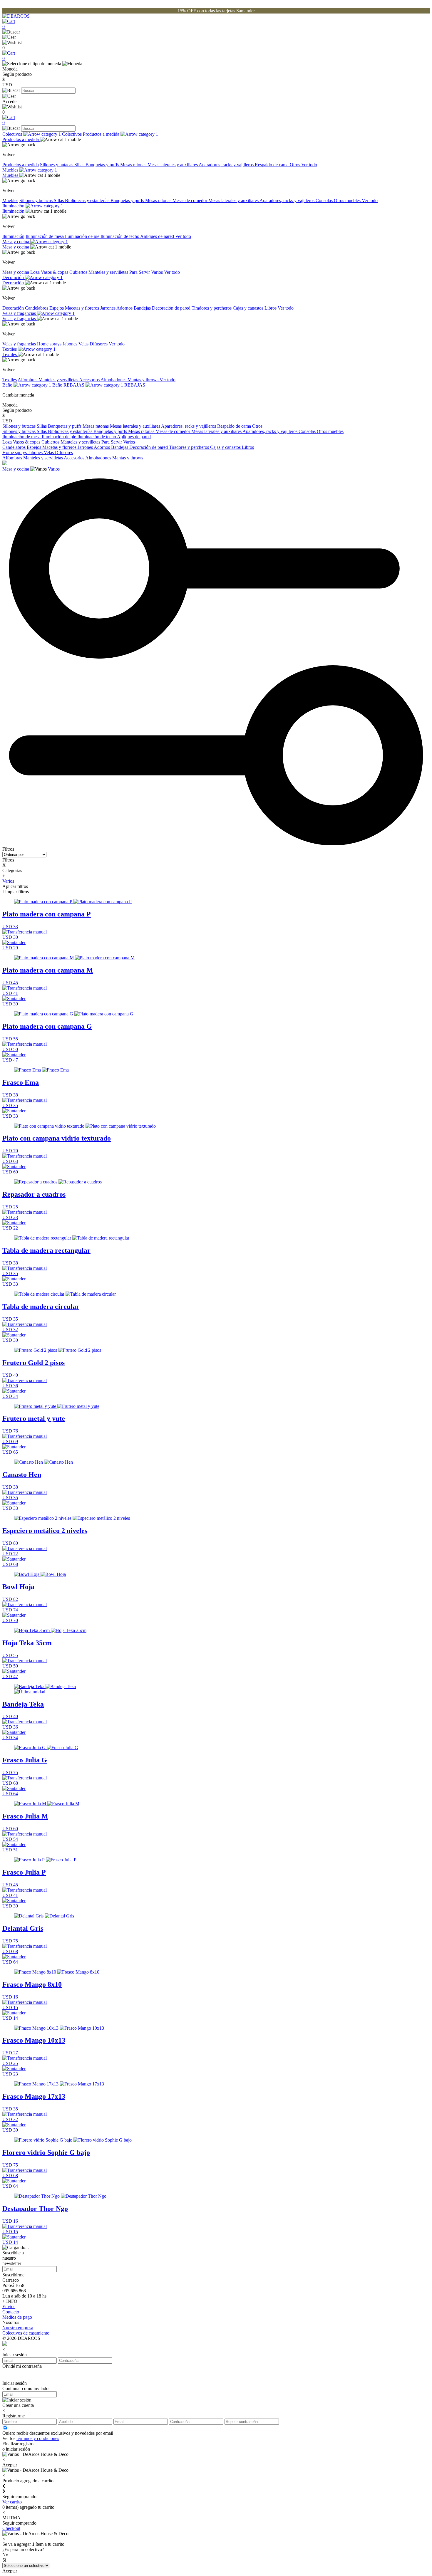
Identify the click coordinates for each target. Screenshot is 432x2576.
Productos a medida (102, 134)
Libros (271, 308)
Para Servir (140, 272)
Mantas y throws (144, 380)
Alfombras (28, 380)
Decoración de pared (172, 308)
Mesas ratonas (134, 165)
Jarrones (108, 308)
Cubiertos (79, 272)
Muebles (11, 170)
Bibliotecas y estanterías (88, 200)
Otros (295, 165)
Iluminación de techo (120, 236)
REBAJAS (74, 385)
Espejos (57, 308)
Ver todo (309, 165)
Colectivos (13, 134)
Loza (36, 272)
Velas (84, 344)
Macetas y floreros (83, 308)
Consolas (325, 200)
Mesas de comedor (190, 200)
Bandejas (143, 308)
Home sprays (50, 344)
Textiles (10, 349)
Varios (158, 272)
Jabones (71, 344)
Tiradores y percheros (212, 308)
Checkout (11, 2528)
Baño (8, 385)
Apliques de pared (158, 236)
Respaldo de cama (272, 165)
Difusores (99, 344)
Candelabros (37, 308)
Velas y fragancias (20, 313)
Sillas (80, 165)
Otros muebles (348, 200)
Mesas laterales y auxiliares (173, 165)
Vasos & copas (55, 272)
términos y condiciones (38, 2438)
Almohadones (114, 380)
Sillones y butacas (57, 165)
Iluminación (14, 206)
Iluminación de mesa (45, 236)
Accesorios (90, 380)
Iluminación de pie (83, 236)
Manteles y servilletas (109, 272)
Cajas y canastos (249, 308)
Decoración (14, 277)
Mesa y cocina (16, 242)
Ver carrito (12, 2502)
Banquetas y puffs (103, 165)
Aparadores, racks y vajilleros (227, 165)
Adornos (125, 308)
